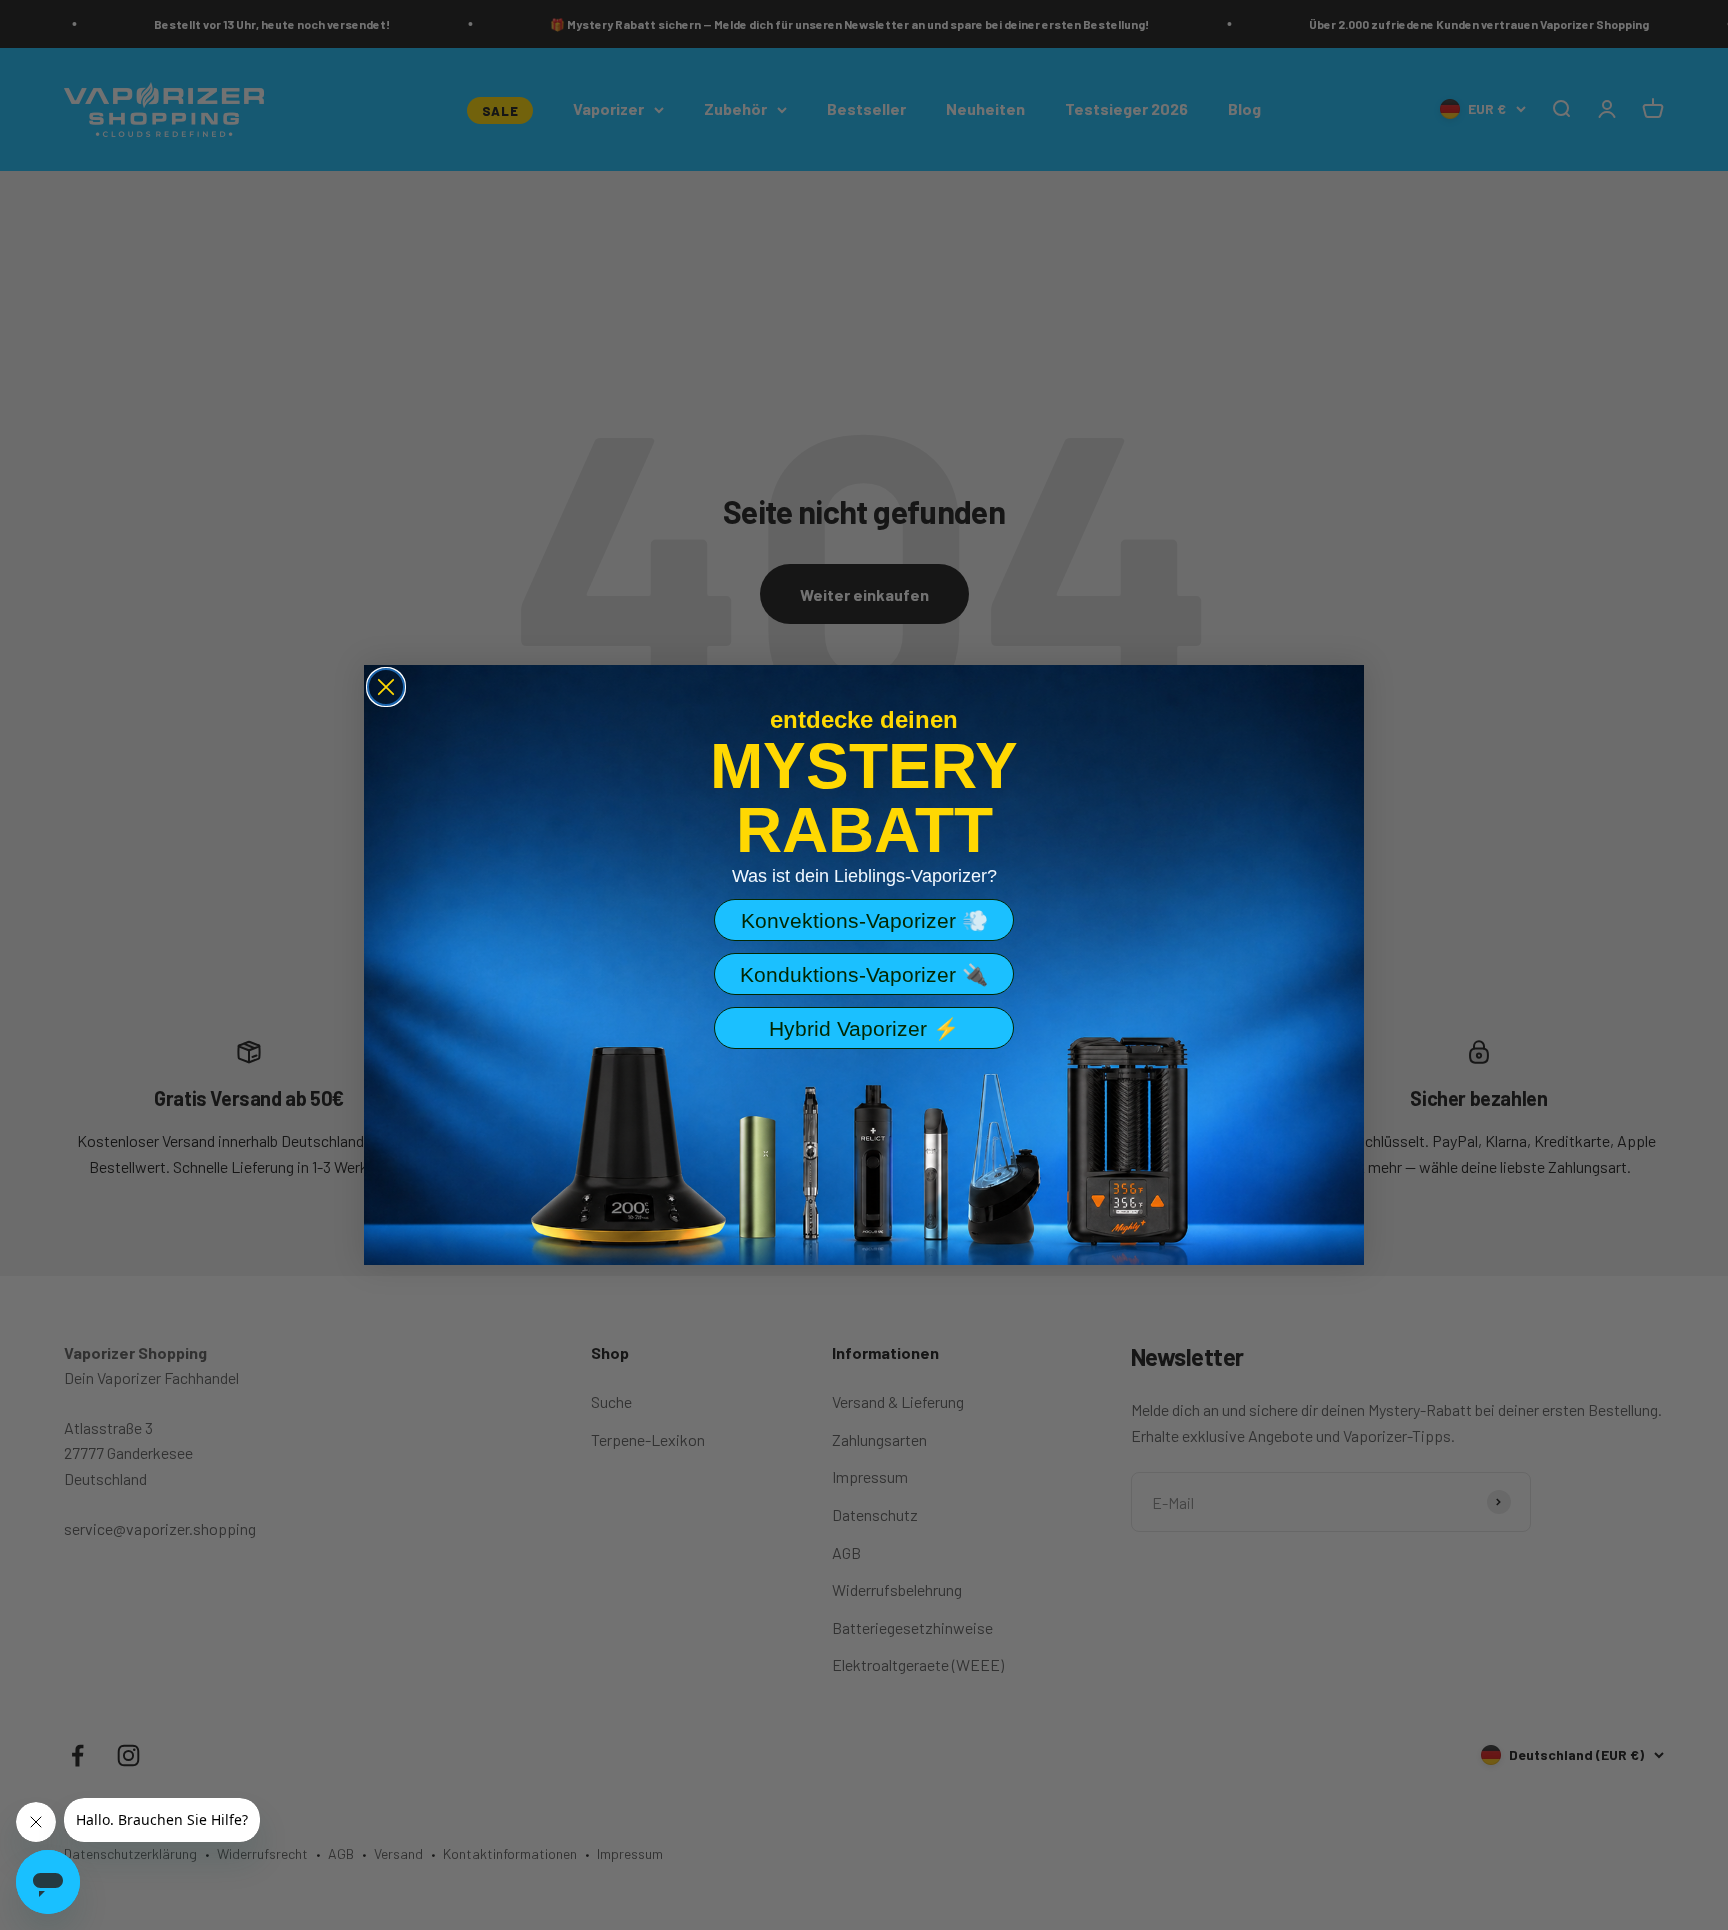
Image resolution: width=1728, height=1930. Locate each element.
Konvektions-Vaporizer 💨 (864, 920)
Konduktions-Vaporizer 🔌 (864, 974)
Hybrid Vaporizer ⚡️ (864, 1028)
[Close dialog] (386, 687)
